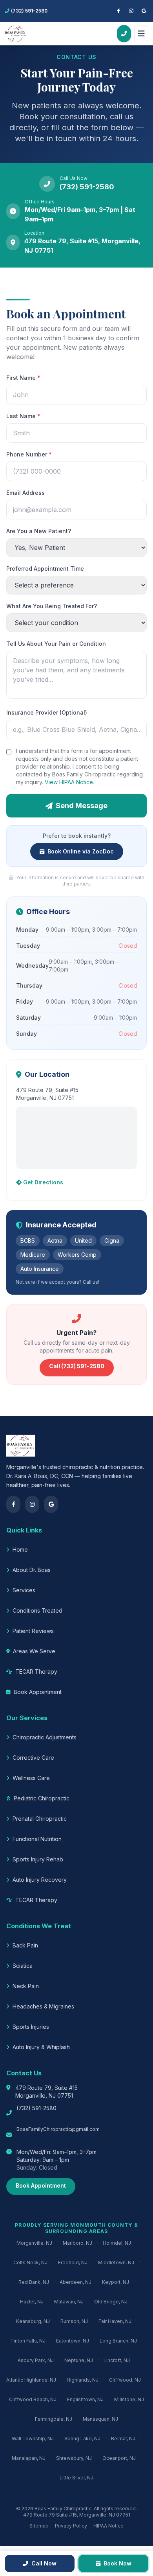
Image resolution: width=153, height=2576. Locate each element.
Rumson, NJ (74, 2321)
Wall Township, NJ (33, 2439)
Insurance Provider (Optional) (47, 712)
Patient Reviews (33, 1631)
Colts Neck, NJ (30, 2263)
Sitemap (39, 2526)
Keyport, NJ (116, 2282)
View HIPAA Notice (69, 782)
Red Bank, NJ (34, 2282)
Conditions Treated (37, 1610)
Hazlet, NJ (32, 2302)
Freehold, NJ (73, 2263)
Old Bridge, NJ (111, 2302)
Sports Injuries (31, 2027)
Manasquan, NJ (100, 2419)
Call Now (44, 2563)
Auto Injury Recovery (40, 1880)
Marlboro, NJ (77, 2243)
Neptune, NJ (79, 2360)
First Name (23, 378)
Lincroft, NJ (117, 2360)
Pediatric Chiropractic (42, 1798)
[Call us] (124, 34)
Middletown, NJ (116, 2263)
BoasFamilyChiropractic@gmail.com (58, 2129)
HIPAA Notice (108, 2526)
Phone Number (29, 454)
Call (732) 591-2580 (77, 1366)
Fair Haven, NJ (115, 2321)
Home (20, 1549)
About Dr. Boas (32, 1570)
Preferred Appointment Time (45, 569)
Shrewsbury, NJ (74, 2458)
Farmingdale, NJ (54, 2419)
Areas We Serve (34, 1651)
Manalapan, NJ (29, 2458)
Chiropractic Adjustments (45, 1737)
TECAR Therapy (36, 1672)
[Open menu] (141, 34)
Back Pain (25, 1945)
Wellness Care (31, 1778)
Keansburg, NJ (33, 2321)
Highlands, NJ (83, 2380)
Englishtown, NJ (85, 2399)
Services (24, 1590)
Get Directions (43, 1182)
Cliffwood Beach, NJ (33, 2399)
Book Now (117, 2563)
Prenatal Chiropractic (40, 1819)
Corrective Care (33, 1758)
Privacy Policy (71, 2526)
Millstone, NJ (129, 2399)
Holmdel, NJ (117, 2243)
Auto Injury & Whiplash (41, 2047)
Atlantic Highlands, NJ (31, 2380)
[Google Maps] (144, 11)
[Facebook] (118, 11)
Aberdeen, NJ (76, 2282)
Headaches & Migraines (43, 2006)
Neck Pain (26, 1986)
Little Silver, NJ (76, 2478)
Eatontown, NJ (73, 2341)
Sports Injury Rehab (38, 1859)
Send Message (82, 806)
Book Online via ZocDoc (81, 851)
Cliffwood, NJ (125, 2380)
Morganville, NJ (34, 2243)
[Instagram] (131, 11)
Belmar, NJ (123, 2439)
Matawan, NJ (69, 2302)
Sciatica (23, 1966)
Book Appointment (38, 1692)
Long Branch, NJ (118, 2341)
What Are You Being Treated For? (52, 606)
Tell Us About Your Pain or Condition (56, 644)
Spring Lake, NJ (82, 2439)
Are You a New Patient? (39, 531)
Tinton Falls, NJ (28, 2341)
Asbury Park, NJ (36, 2360)
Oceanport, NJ (119, 2458)
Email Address (25, 493)
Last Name (23, 416)
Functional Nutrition (37, 1839)
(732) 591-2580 (36, 2108)
